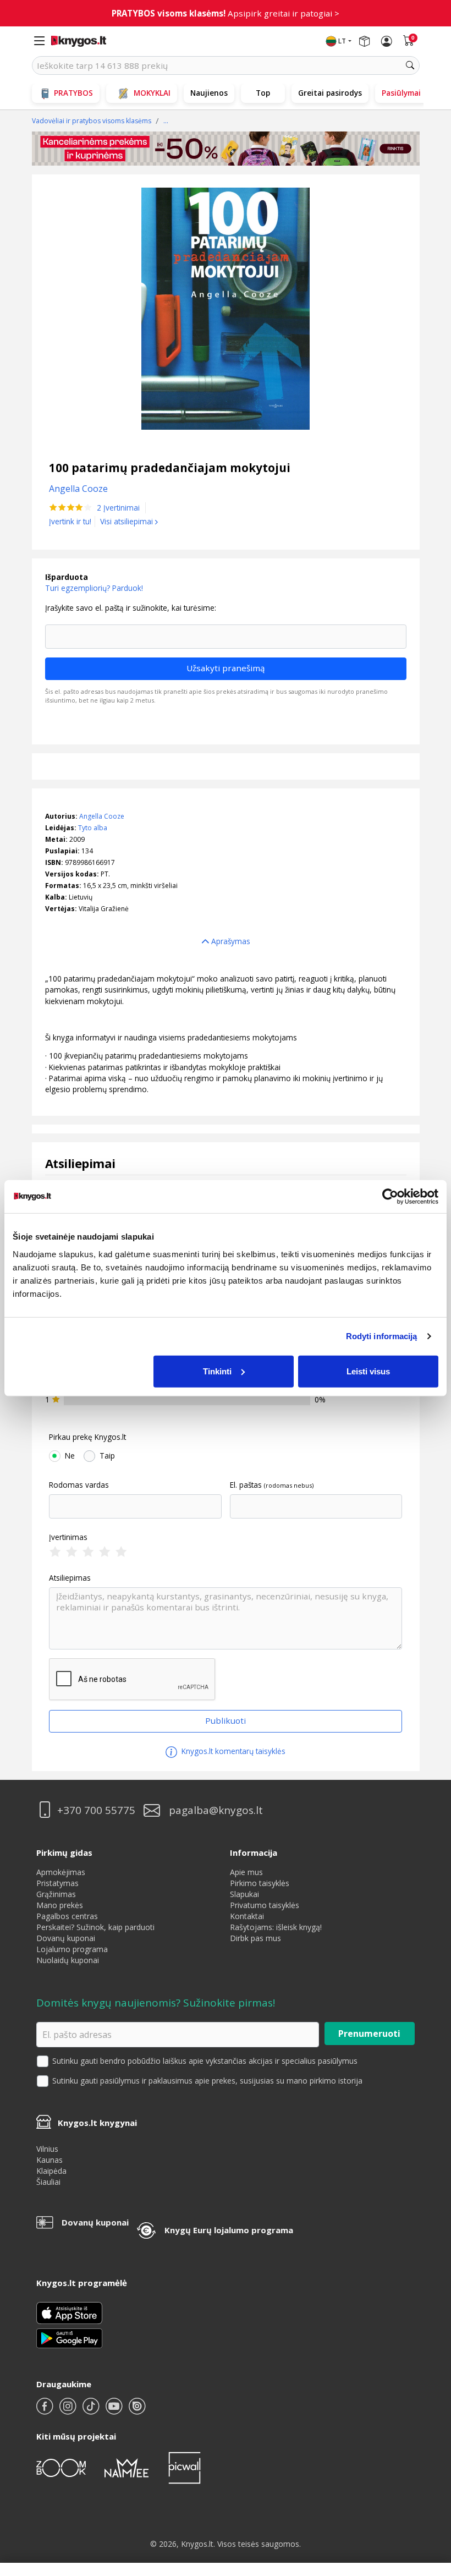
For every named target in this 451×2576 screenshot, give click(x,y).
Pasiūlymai (401, 93)
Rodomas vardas (79, 1485)
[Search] (410, 65)
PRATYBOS (73, 93)
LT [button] (342, 41)
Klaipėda (51, 2171)
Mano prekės (60, 1905)
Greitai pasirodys (330, 93)
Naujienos (209, 93)
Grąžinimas (56, 1894)
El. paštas (246, 1485)
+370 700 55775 (96, 1810)
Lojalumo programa (72, 1949)
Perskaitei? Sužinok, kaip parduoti (95, 1927)
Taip (107, 1456)
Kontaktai (247, 1916)
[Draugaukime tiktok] (92, 2411)
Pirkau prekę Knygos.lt (87, 1437)
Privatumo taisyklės (265, 1905)
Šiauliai (48, 2182)
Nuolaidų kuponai (68, 1960)
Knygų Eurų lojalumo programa (229, 2230)
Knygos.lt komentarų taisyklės (232, 1751)
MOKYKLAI (152, 93)
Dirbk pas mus (255, 1938)
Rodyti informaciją (382, 1336)
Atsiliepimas (70, 1578)
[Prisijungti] (387, 41)
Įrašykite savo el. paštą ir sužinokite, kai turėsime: (131, 608)
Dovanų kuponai (66, 1938)
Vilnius (47, 2149)
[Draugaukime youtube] (115, 2411)
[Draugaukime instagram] (69, 2411)
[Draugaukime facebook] (46, 2411)
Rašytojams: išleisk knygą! (276, 1927)
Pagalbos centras (67, 1916)
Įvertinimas (68, 1537)
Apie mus (246, 1872)
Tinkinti (217, 1371)
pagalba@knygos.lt (216, 1810)
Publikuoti (226, 1720)
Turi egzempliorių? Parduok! (94, 588)
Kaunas (50, 2160)
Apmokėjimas (61, 1872)
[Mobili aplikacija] (69, 2337)
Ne (70, 1456)
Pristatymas (57, 1883)
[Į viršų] (429, 2499)
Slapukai (244, 1894)
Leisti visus (368, 1371)
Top (263, 93)
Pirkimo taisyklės (260, 1883)
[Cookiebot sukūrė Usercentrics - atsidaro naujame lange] (390, 1197)
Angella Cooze (102, 816)
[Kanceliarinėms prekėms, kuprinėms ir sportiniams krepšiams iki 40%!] (226, 149)
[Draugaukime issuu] (137, 2411)
